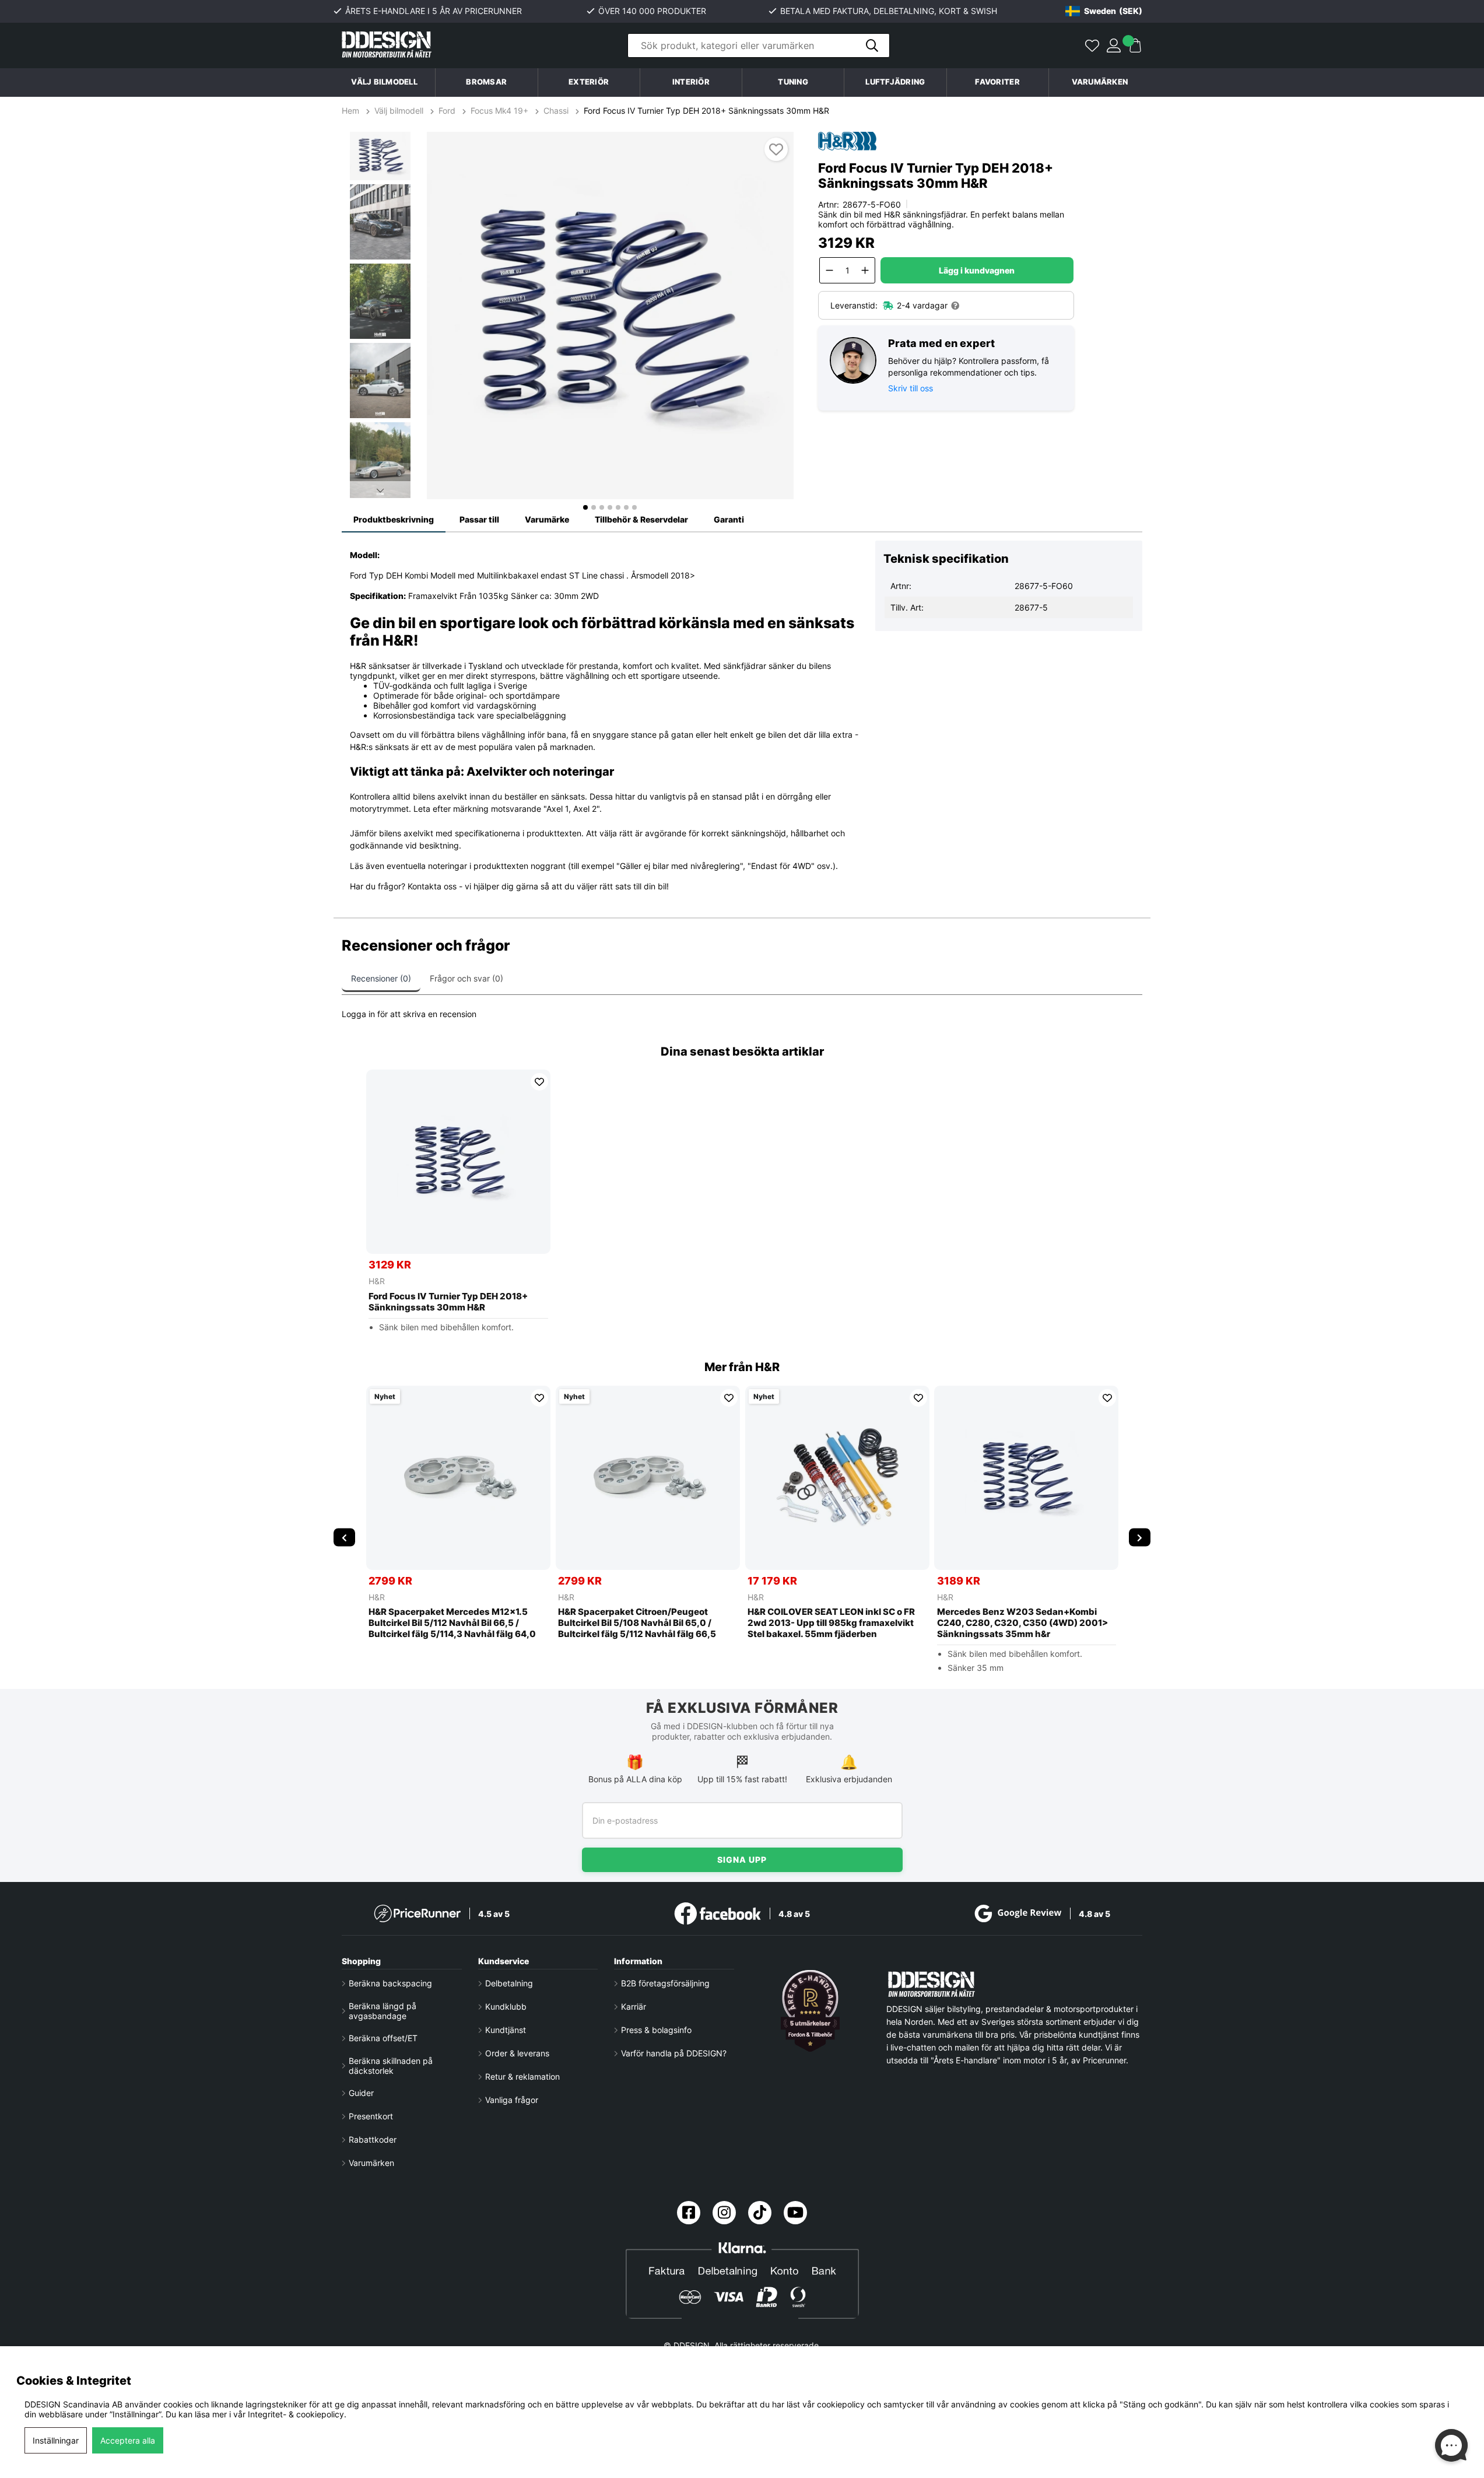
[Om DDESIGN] (811, 2011)
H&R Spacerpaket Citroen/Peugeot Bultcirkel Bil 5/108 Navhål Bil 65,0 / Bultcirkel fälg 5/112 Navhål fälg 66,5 (637, 1623)
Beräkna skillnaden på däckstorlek (391, 2066)
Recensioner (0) (381, 978)
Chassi (556, 111)
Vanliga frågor (512, 2100)
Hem (352, 111)
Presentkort (371, 2116)
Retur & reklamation (522, 2076)
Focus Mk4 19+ (499, 111)
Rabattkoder (373, 2139)
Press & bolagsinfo (656, 2030)
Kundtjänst (506, 2030)
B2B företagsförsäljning (665, 1983)
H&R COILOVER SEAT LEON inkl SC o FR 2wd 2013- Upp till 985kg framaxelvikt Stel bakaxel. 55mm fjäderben (831, 1623)
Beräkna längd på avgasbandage (383, 2011)
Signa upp (742, 1860)
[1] (611, 316)
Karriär (634, 2006)
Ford (447, 111)
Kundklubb (506, 2006)
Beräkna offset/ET (383, 2038)
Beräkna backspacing (390, 1983)
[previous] (344, 1537)
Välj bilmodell (384, 82)
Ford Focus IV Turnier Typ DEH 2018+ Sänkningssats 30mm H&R (706, 111)
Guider (361, 2093)
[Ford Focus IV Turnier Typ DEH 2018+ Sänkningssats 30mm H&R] (458, 1162)
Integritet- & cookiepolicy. (297, 2414)
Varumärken (1100, 82)
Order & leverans (517, 2053)
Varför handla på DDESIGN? (674, 2053)
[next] (1140, 1537)
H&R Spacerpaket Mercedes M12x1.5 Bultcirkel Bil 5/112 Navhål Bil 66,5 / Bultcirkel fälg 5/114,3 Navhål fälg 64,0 (452, 1623)
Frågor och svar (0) (466, 978)
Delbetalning (509, 1983)
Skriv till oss (911, 388)
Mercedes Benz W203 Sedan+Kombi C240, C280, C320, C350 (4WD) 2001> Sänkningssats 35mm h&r (1022, 1623)
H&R (377, 1281)
